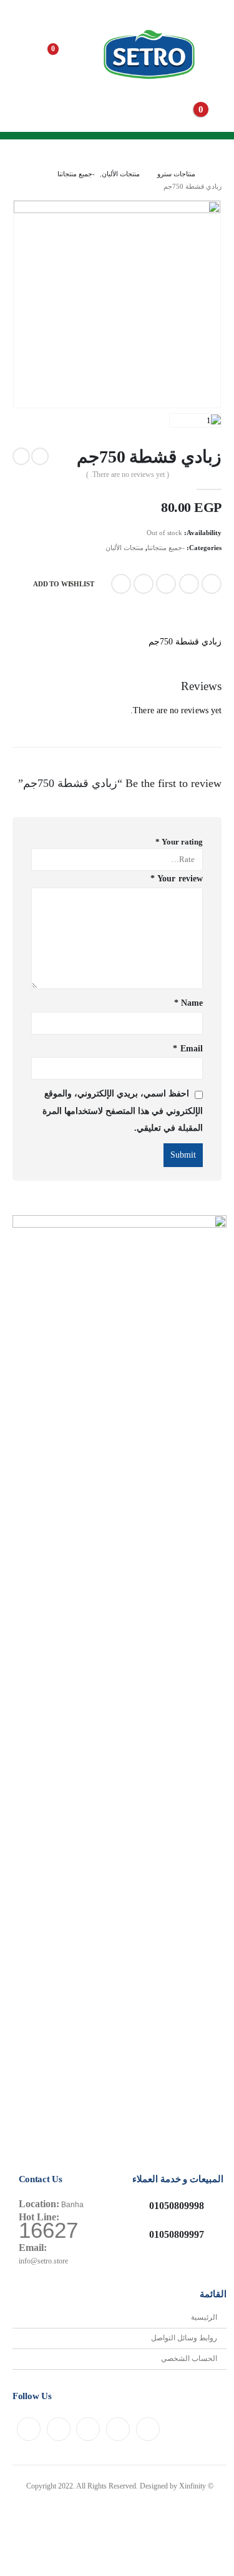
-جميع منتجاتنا (166, 548)
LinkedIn (166, 584)
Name (188, 1003)
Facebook (212, 584)
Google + (144, 584)
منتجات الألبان (124, 548)
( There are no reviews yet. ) (128, 474)
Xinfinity (193, 2486)
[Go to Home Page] (217, 174)
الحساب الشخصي (189, 2359)
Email (121, 584)
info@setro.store (43, 2261)
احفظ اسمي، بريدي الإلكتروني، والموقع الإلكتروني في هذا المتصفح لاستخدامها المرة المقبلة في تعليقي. (123, 1111)
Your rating (179, 842)
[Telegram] (59, 2429)
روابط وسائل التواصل (184, 2338)
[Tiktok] (29, 2429)
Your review (177, 879)
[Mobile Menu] (212, 56)
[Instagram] (88, 2429)
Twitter (189, 584)
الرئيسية (204, 2318)
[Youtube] (118, 2429)
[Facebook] (148, 2429)
